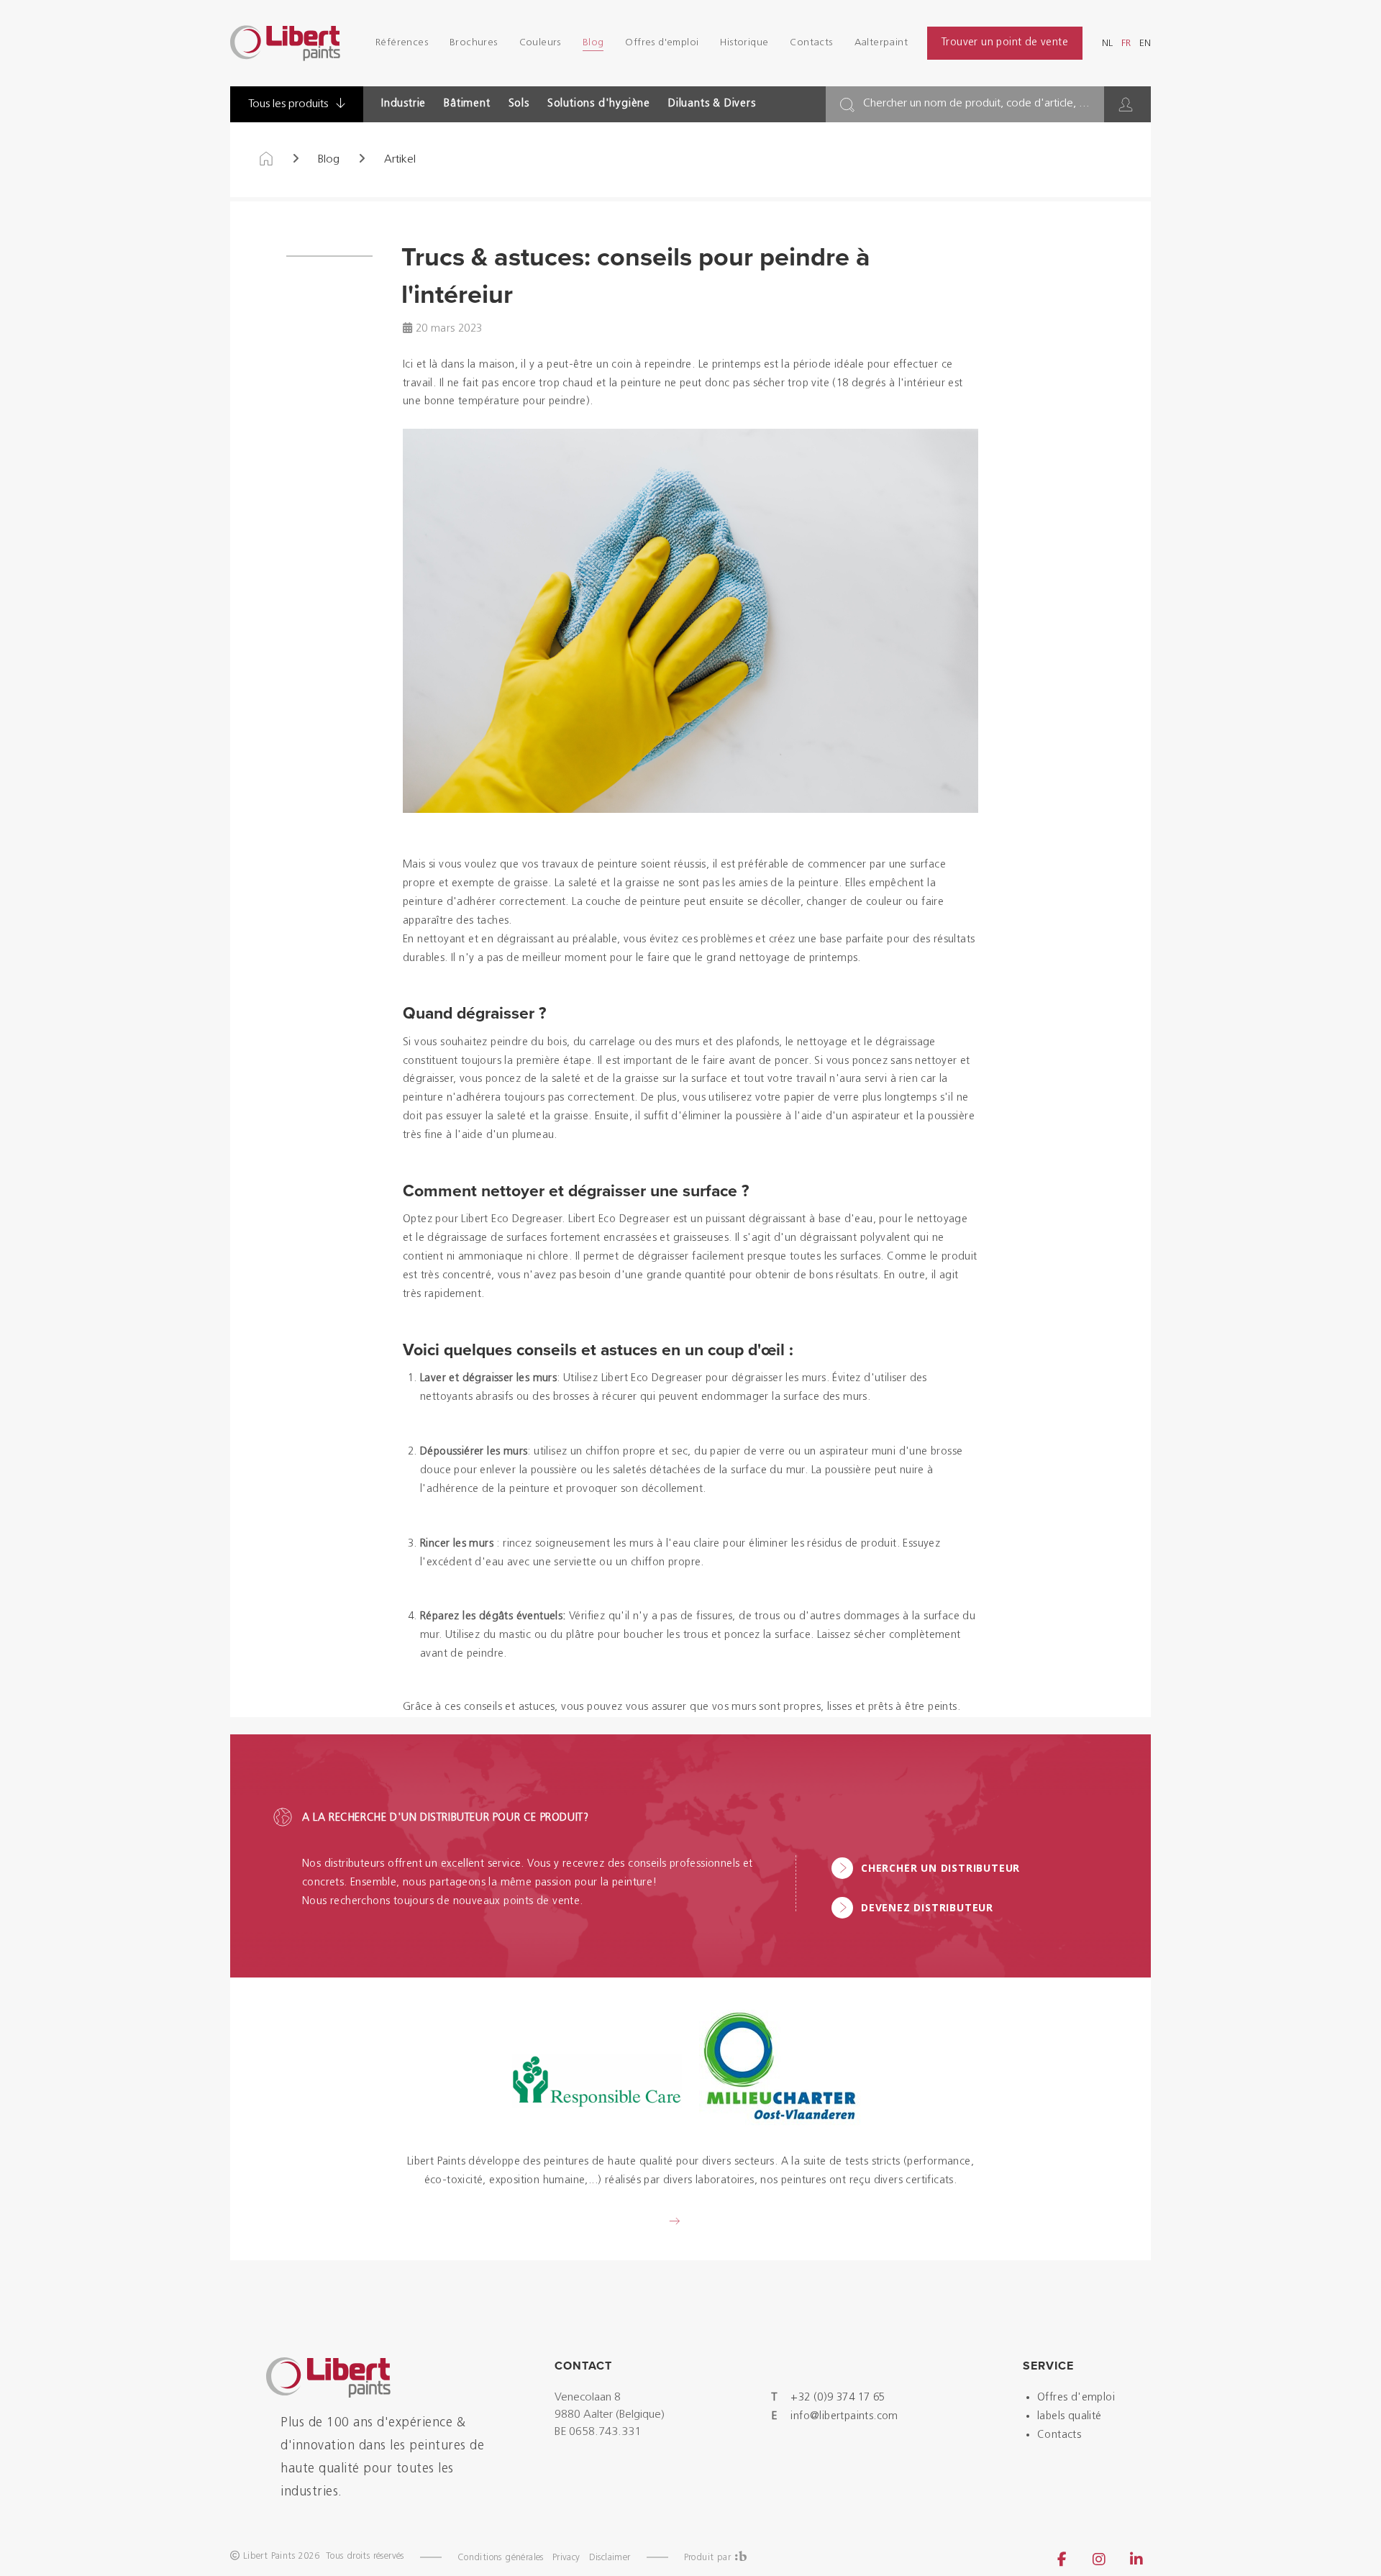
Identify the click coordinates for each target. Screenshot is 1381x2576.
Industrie (404, 104)
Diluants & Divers (712, 104)
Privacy (566, 2558)
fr (1126, 44)
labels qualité (1070, 2417)
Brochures (474, 43)
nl (1107, 44)
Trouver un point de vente (1005, 43)
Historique (744, 43)
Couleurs (540, 43)
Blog (593, 43)
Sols (519, 104)
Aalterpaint (881, 43)
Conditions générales (501, 2558)
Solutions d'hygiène (599, 104)
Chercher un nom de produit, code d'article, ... (976, 104)
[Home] (266, 160)
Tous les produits (290, 104)
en (1145, 44)
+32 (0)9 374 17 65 (838, 2398)
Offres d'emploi (662, 43)
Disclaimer (610, 2558)
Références (402, 43)
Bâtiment (467, 104)
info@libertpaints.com (844, 2417)
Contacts (811, 43)
